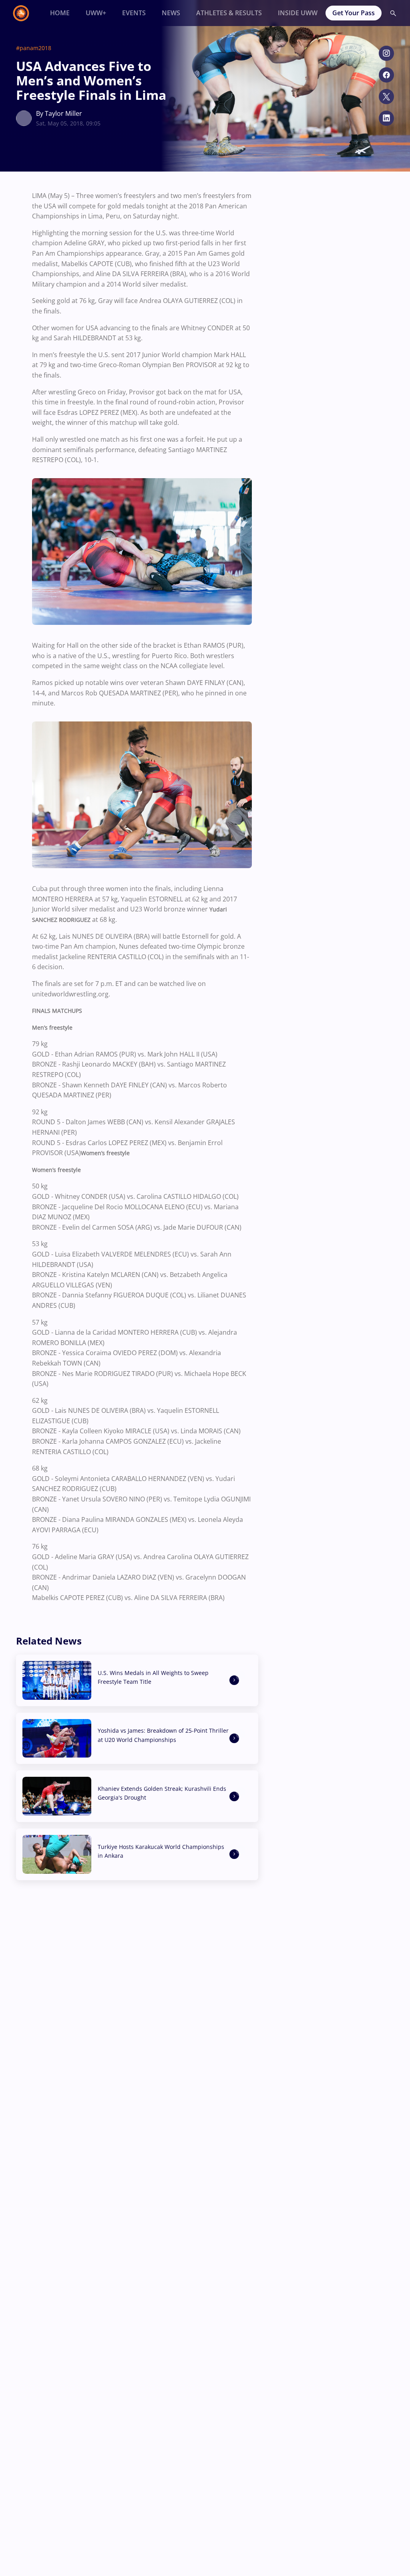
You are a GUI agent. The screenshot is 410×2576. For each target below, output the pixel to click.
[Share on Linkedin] (386, 118)
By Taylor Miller (59, 113)
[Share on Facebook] (386, 75)
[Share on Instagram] (386, 53)
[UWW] (26, 13)
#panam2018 (34, 48)
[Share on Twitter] (386, 97)
